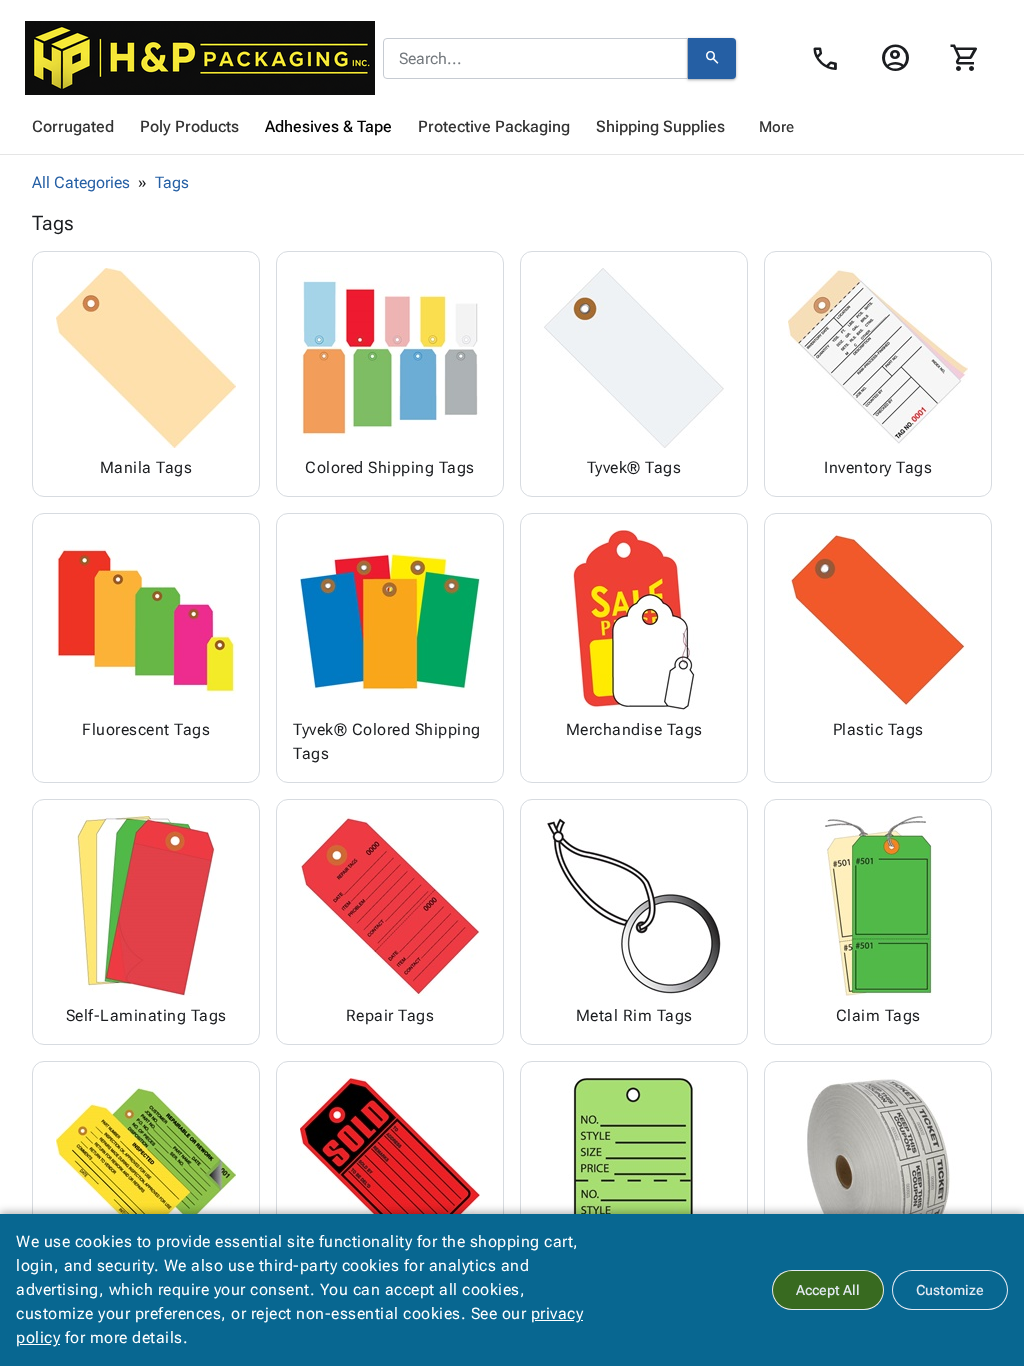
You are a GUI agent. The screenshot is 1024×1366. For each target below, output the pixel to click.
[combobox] (535, 59)
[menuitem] (73, 127)
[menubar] (512, 127)
